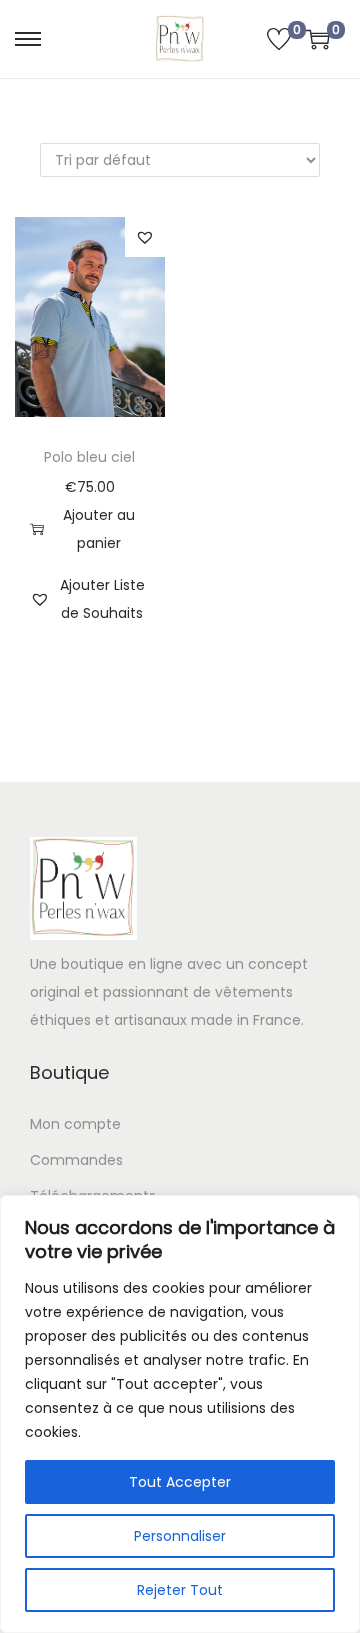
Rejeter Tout (180, 1590)
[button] (145, 237)
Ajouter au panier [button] (99, 529)
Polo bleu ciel (89, 457)
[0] (279, 39)
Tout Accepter (180, 1482)
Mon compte (75, 1124)
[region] (180, 1414)
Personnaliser (180, 1536)
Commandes (76, 1160)
